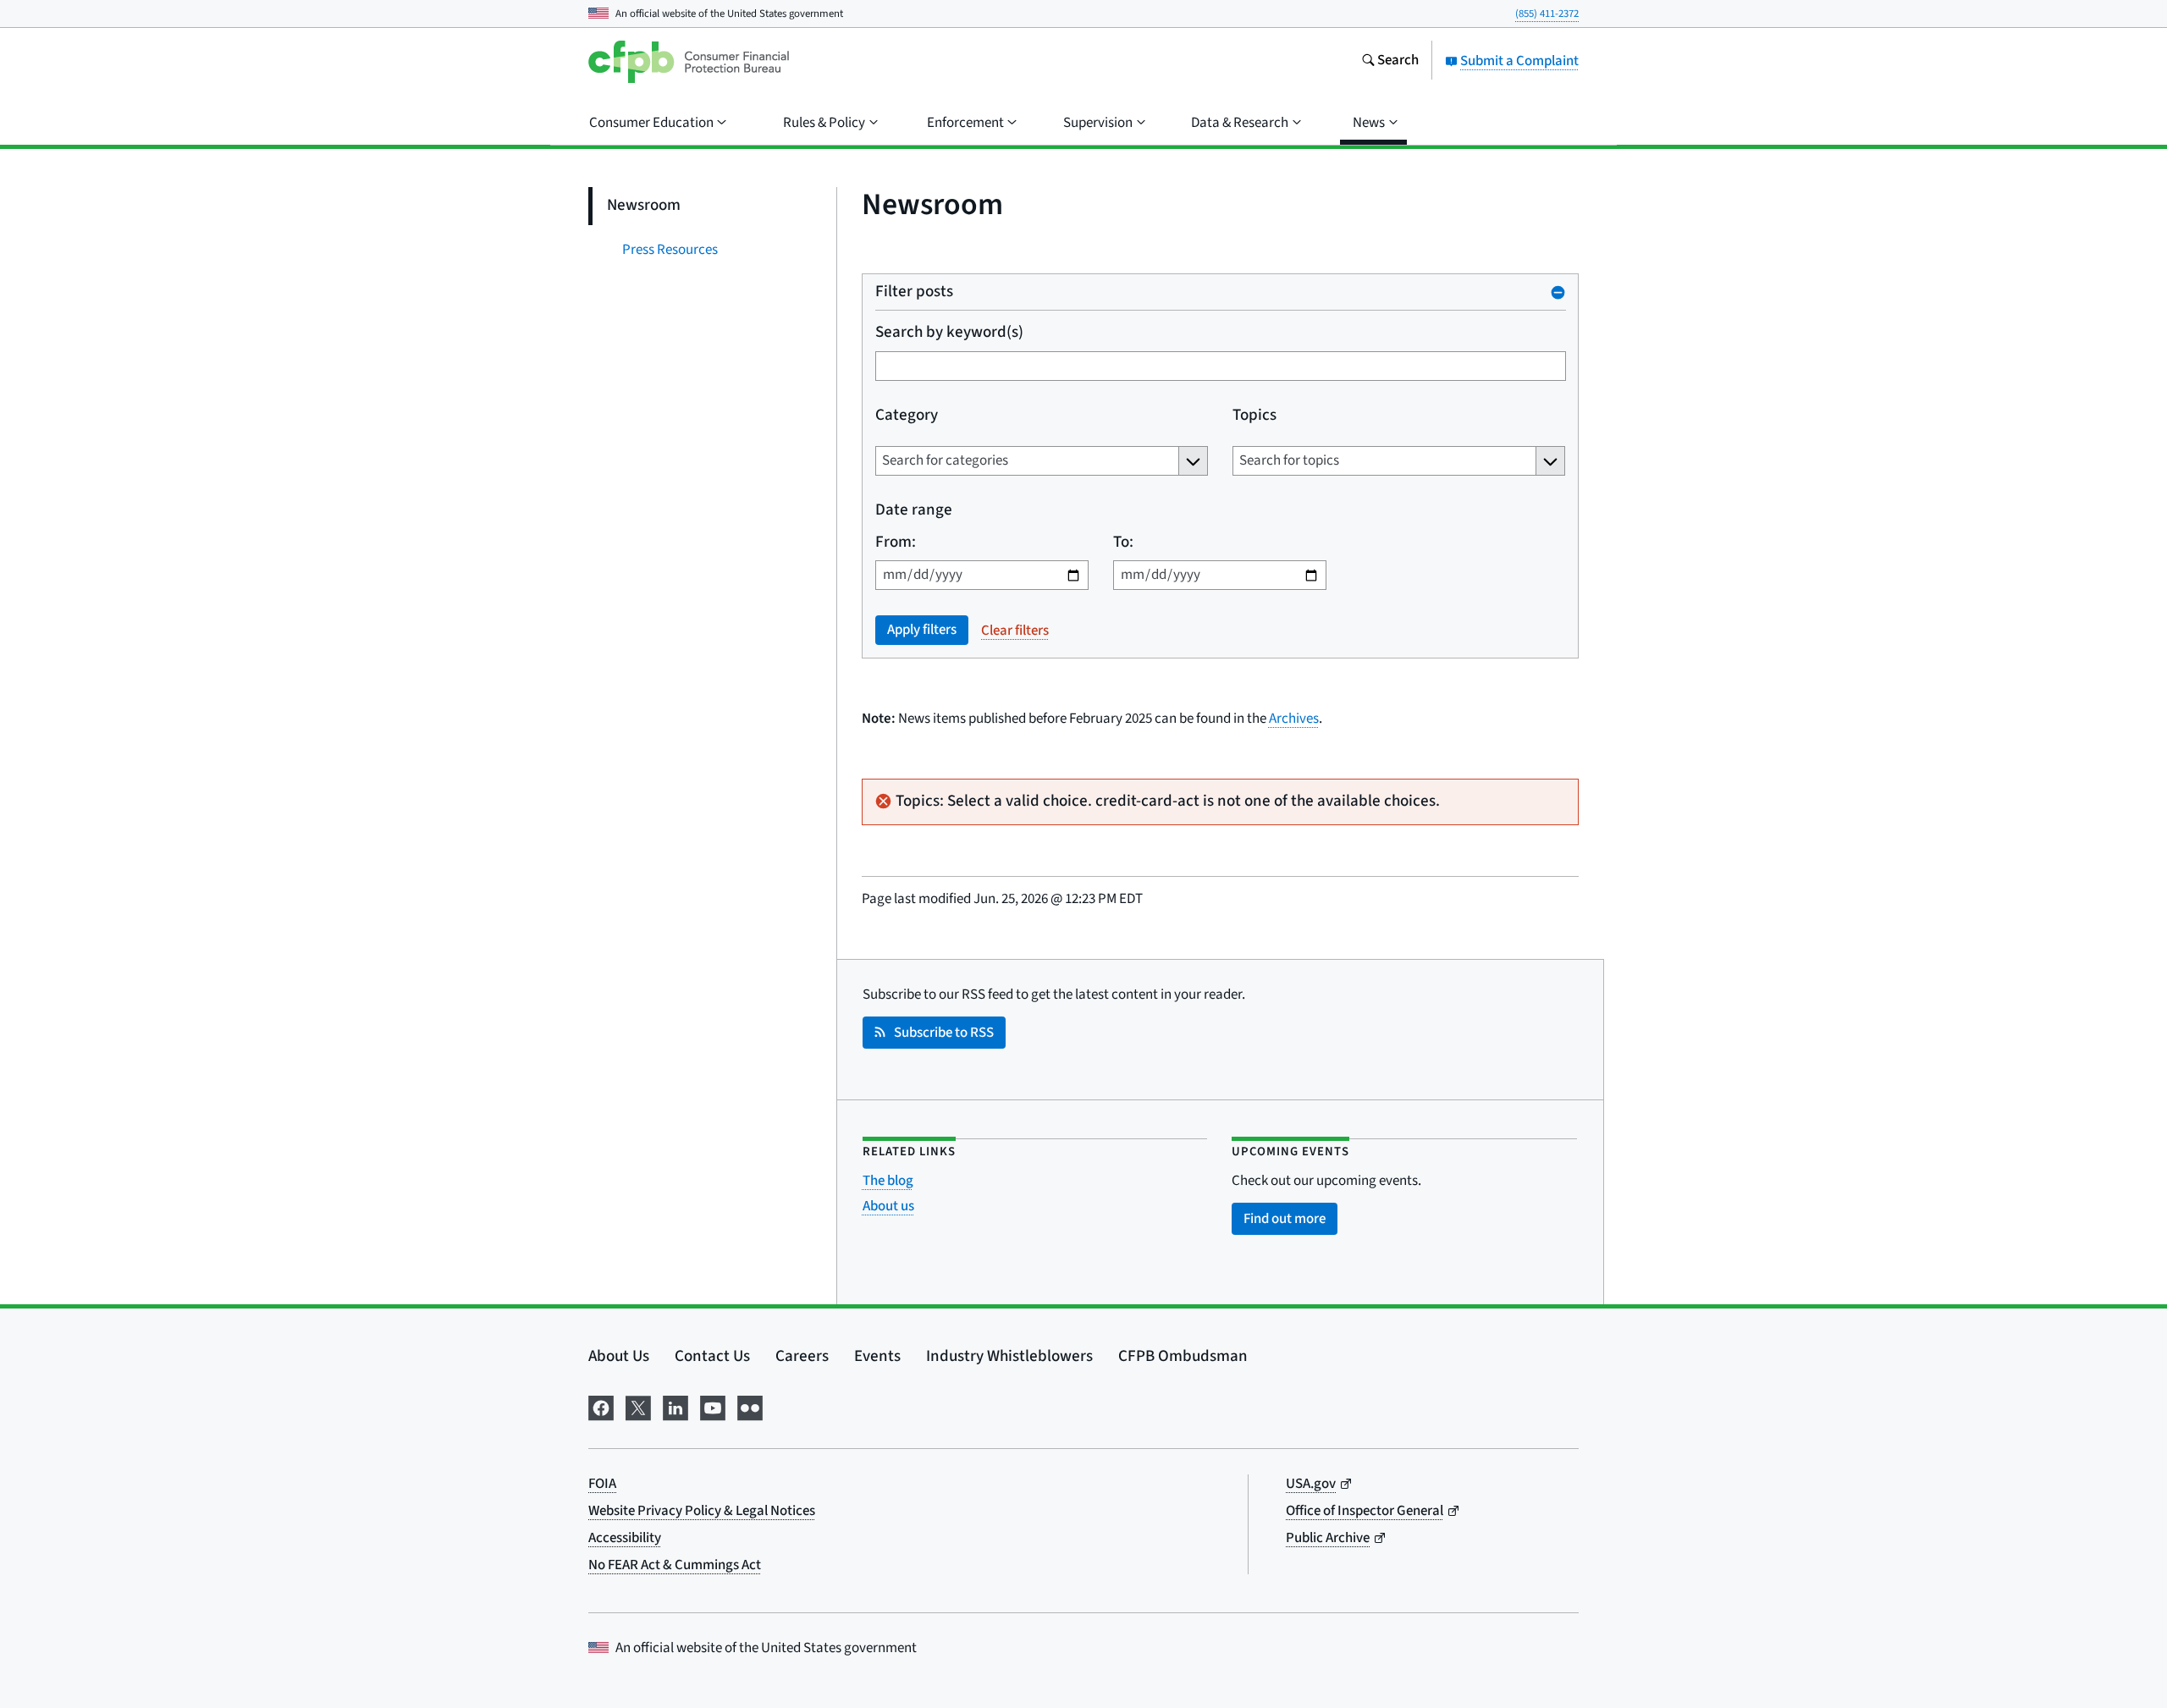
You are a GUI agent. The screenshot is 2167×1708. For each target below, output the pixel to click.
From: (896, 543)
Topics (1254, 416)
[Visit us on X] (638, 1406)
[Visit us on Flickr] (750, 1406)
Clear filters (1015, 631)
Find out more (1285, 1219)
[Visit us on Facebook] (601, 1406)
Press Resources (670, 250)
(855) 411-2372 (1547, 14)
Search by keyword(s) (949, 333)
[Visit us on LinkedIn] (675, 1406)
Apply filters (922, 630)
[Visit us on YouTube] (713, 1406)
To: (1122, 543)
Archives (1294, 719)
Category (907, 416)
